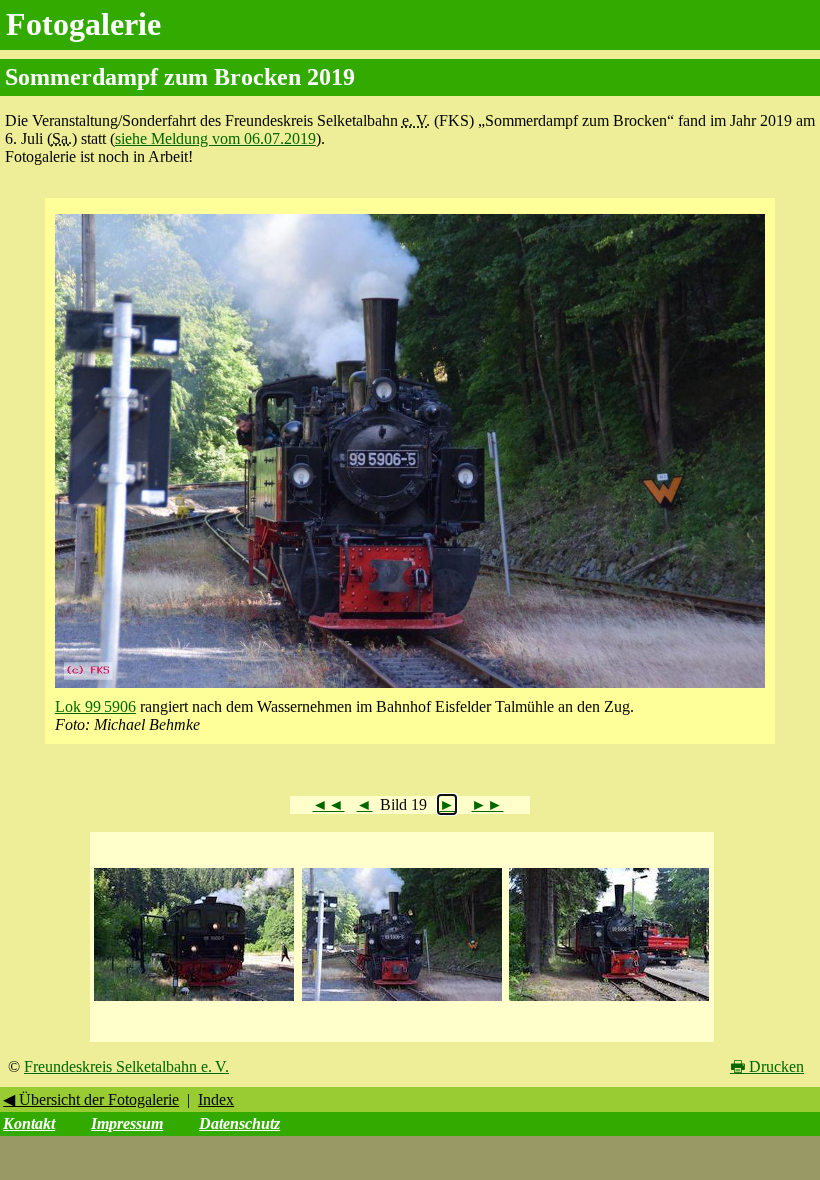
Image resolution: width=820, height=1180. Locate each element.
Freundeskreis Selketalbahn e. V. (126, 1066)
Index (216, 1099)
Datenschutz (239, 1123)
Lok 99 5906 (95, 706)
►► (487, 804)
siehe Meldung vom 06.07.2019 (215, 138)
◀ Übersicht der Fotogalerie (91, 1099)
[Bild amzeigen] (194, 1001)
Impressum (127, 1123)
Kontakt (29, 1123)
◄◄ (328, 804)
